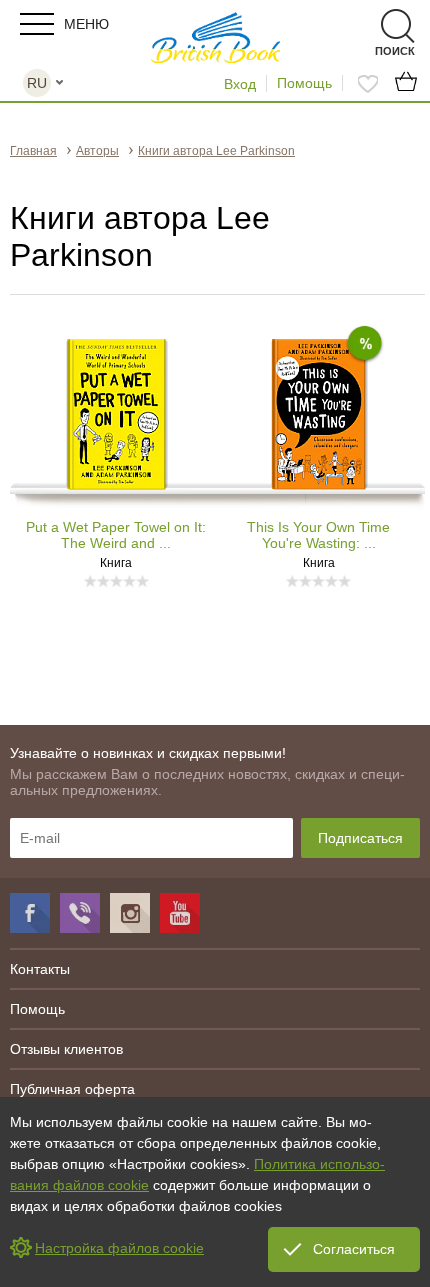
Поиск (362, 26)
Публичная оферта (72, 1089)
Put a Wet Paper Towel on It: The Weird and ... (116, 535)
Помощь (304, 83)
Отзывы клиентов (66, 1049)
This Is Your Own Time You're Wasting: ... (318, 535)
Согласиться (354, 1249)
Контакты (40, 969)
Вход (240, 84)
